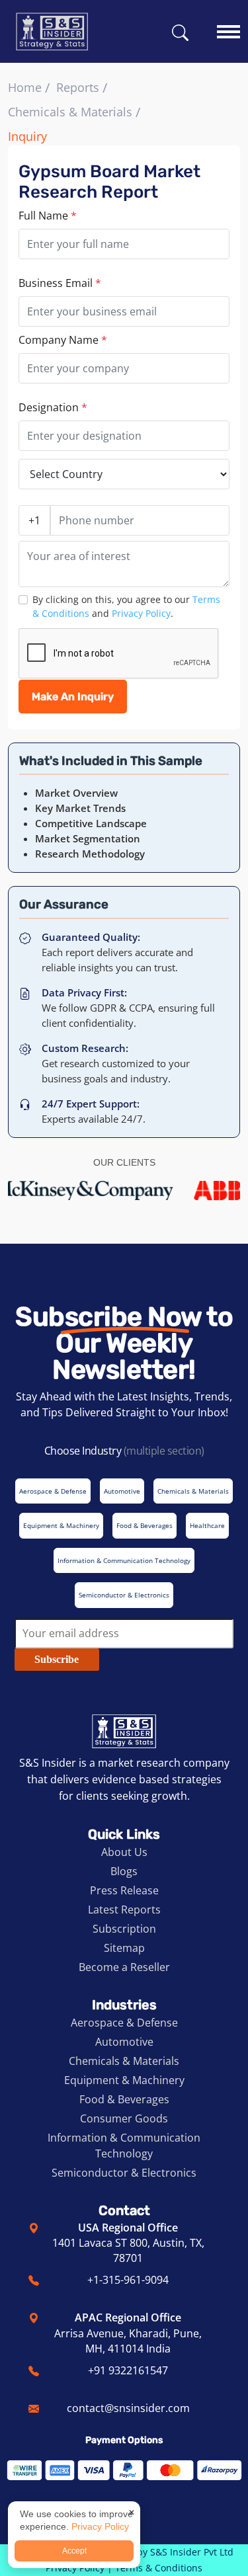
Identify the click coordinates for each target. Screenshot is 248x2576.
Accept (74, 2551)
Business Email (60, 283)
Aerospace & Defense (124, 2023)
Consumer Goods (124, 2118)
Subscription (124, 1929)
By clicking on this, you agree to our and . (126, 606)
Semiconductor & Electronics (124, 2173)
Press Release (124, 1890)
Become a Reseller (124, 1967)
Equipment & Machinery (124, 2080)
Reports (78, 87)
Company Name (63, 340)
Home (25, 87)
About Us (124, 1852)
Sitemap (124, 1948)
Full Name (48, 216)
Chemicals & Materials (70, 112)
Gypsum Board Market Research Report (109, 182)
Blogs (124, 1871)
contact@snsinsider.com (128, 2408)
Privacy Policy (141, 613)
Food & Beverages (124, 2099)
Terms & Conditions (159, 2568)
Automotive (124, 2042)
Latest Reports (124, 1910)
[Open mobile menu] (228, 25)
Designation (53, 407)
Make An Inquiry (73, 697)
